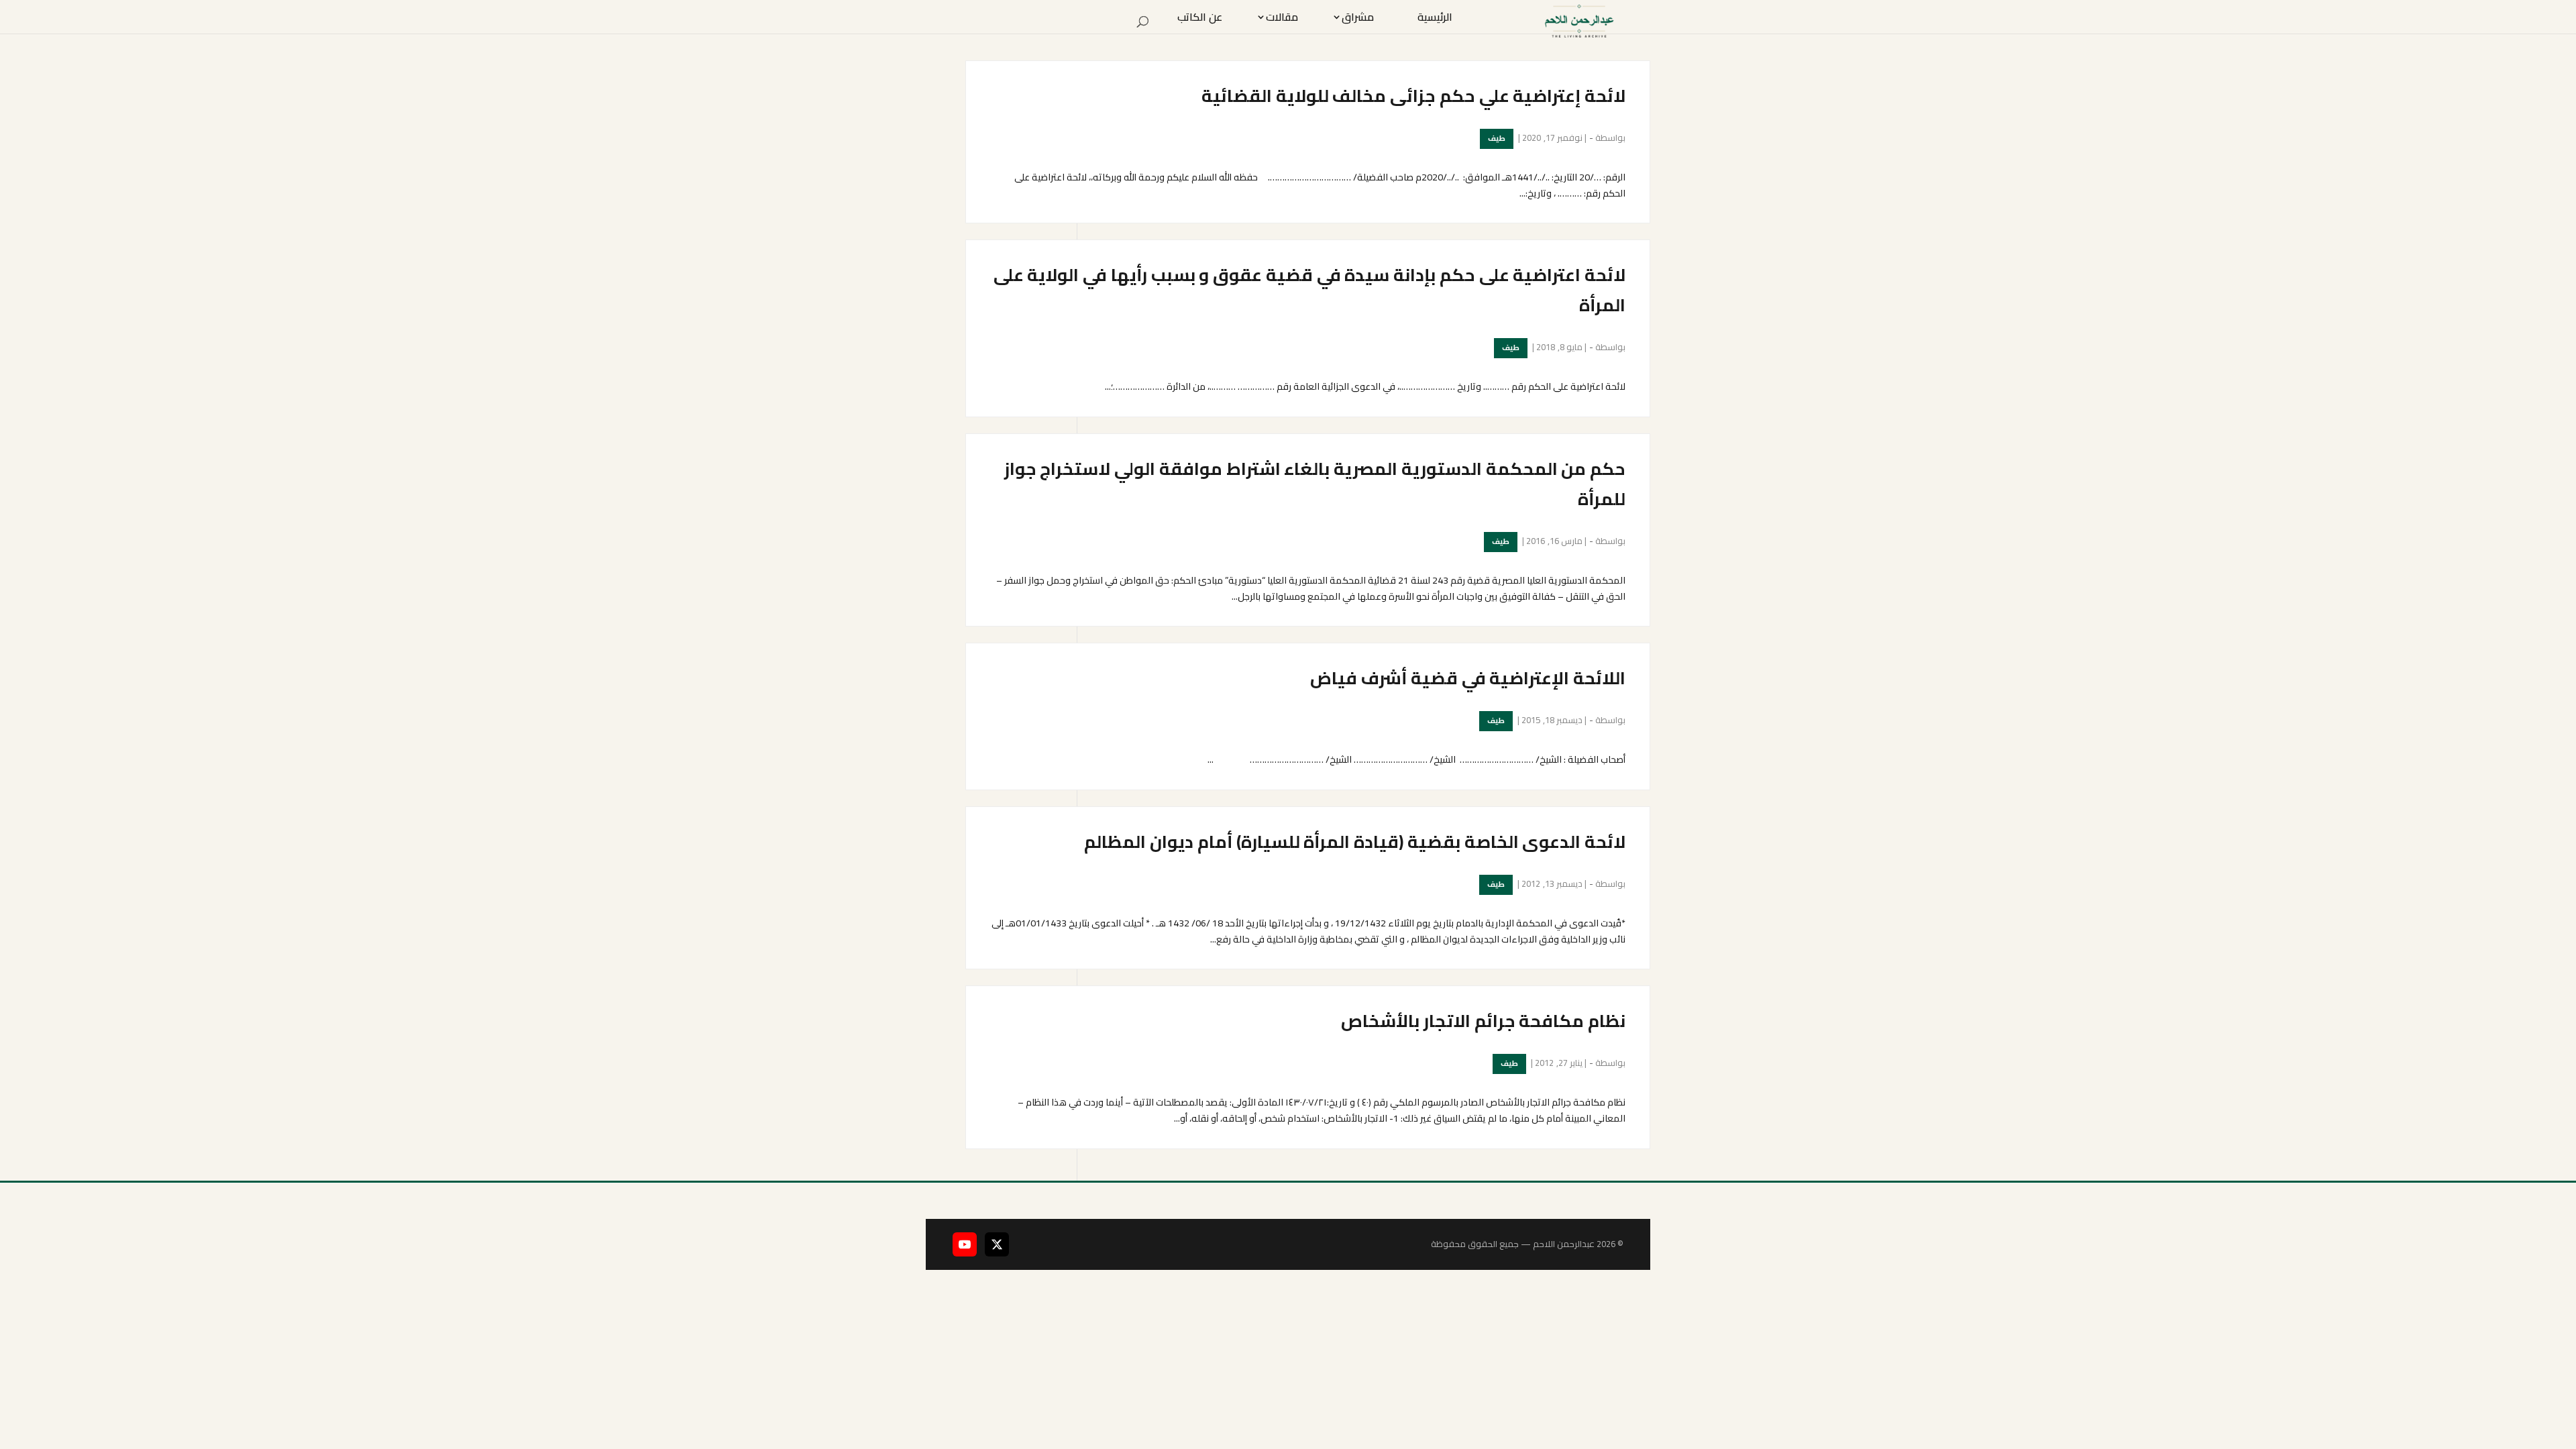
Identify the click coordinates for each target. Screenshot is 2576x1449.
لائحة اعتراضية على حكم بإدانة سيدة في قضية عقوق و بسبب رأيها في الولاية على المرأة (1309, 290)
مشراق (1358, 17)
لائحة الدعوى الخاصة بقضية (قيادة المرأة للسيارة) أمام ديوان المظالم (1355, 842)
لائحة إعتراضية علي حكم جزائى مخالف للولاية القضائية (1413, 96)
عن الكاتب (1200, 17)
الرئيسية (1435, 17)
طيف (1497, 138)
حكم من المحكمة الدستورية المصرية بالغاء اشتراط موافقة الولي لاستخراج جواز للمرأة (1315, 484)
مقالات (1282, 17)
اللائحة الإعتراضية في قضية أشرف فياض (1468, 678)
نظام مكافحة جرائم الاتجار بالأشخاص (1483, 1021)
